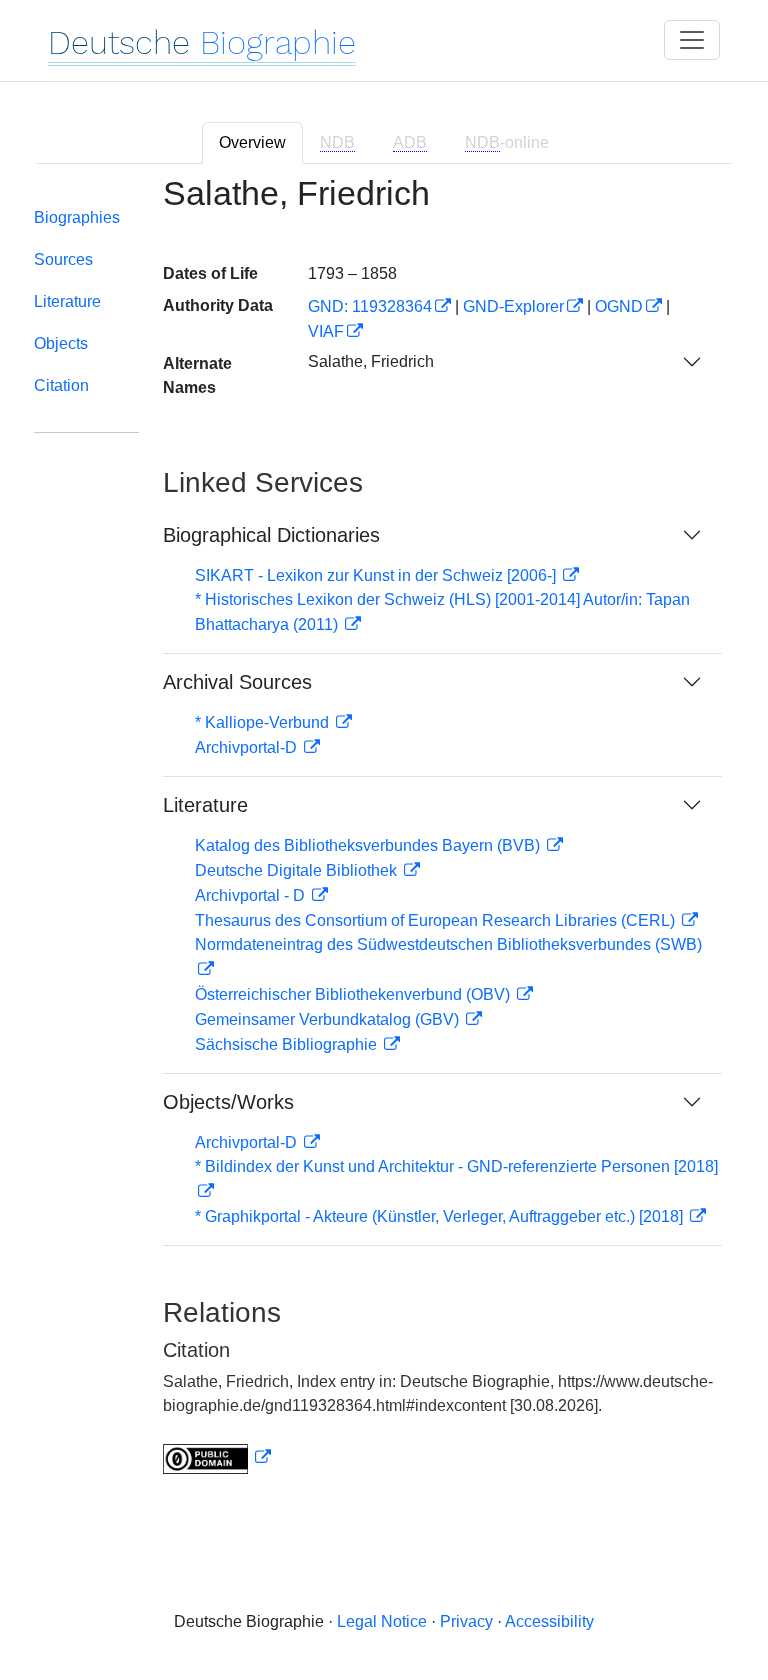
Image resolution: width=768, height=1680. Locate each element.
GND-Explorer (513, 306)
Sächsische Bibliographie (288, 1044)
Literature (67, 301)
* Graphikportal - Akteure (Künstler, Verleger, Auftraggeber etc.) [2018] (441, 1216)
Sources (63, 259)
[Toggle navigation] (692, 40)
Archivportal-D (248, 747)
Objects (61, 343)
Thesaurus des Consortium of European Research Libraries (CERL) (437, 920)
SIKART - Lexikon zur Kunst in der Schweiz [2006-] (377, 575)
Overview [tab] (252, 142)
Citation (61, 385)
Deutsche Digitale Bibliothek (298, 870)
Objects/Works (228, 1102)
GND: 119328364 (370, 306)
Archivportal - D (252, 895)
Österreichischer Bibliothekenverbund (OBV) (354, 994)
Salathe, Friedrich (371, 361)
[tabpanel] (384, 837)
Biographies (77, 217)
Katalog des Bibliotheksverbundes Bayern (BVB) (369, 845)
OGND (619, 306)
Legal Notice (382, 1621)
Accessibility (549, 1621)
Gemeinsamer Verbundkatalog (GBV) (329, 1019)
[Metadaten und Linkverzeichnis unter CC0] (217, 1457)
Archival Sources (237, 682)
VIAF (326, 331)
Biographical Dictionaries (271, 535)
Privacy (466, 1621)
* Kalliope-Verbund (264, 722)
